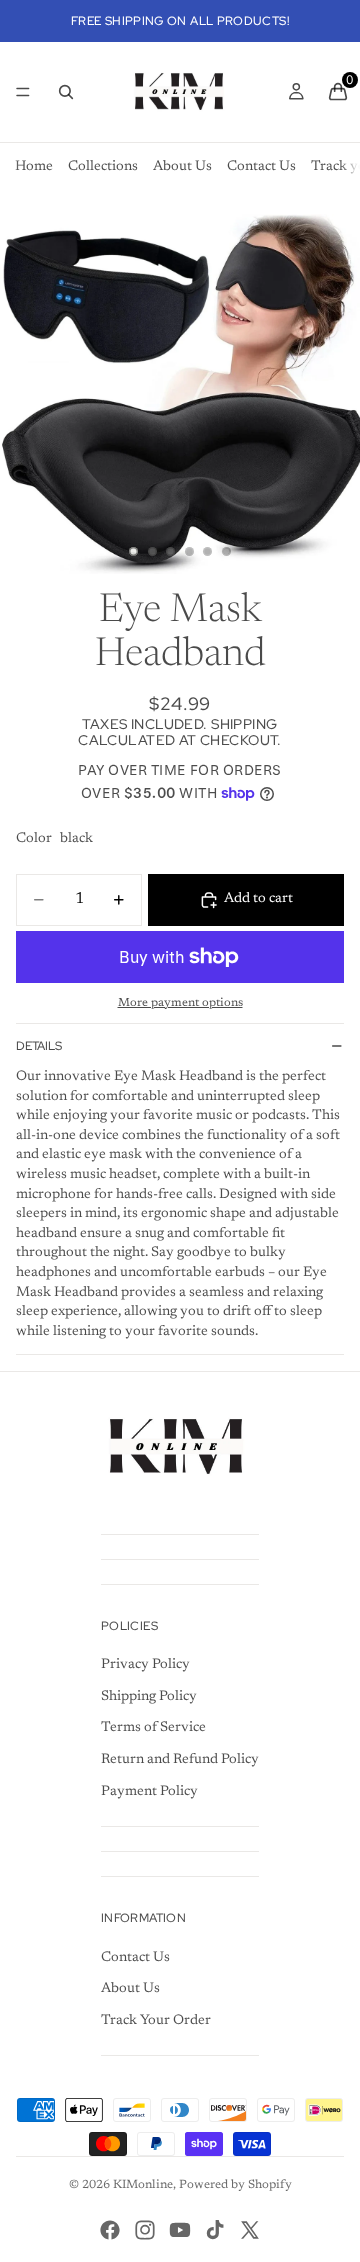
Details (39, 1046)
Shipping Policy (149, 1697)
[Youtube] (180, 2230)
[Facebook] (110, 2230)
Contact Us (261, 167)
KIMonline (143, 2185)
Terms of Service (153, 1728)
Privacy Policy (145, 1665)
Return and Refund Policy (180, 1760)
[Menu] (23, 92)
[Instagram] (145, 2230)
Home (34, 167)
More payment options (180, 1003)
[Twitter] (250, 2230)
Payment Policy (149, 1792)
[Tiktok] (215, 2230)
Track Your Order (156, 2021)
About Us (182, 167)
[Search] (66, 92)
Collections (103, 167)
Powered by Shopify (235, 2185)
